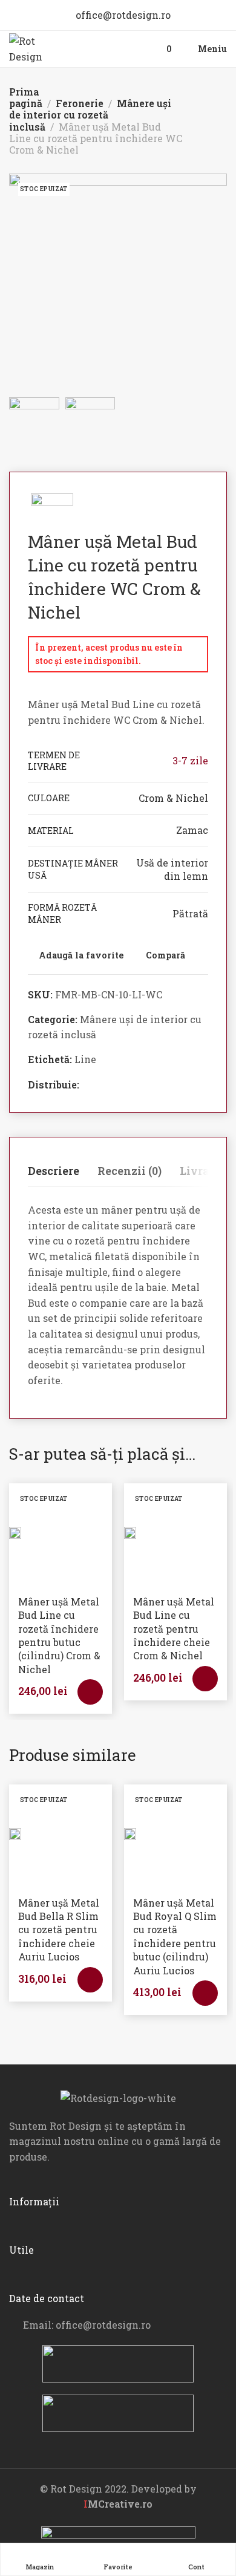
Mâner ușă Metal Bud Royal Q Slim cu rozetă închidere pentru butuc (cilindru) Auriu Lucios (175, 1937)
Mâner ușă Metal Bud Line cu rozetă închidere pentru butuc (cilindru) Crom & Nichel (59, 1635)
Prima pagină (26, 97)
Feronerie (80, 103)
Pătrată (190, 913)
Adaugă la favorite (81, 956)
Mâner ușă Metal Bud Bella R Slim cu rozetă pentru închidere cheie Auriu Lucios (59, 1930)
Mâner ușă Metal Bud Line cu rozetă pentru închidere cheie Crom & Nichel (174, 1629)
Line (85, 1059)
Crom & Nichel (173, 798)
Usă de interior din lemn (172, 869)
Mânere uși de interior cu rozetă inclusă (90, 115)
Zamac (192, 830)
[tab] (54, 1171)
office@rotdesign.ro (122, 15)
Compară (166, 956)
